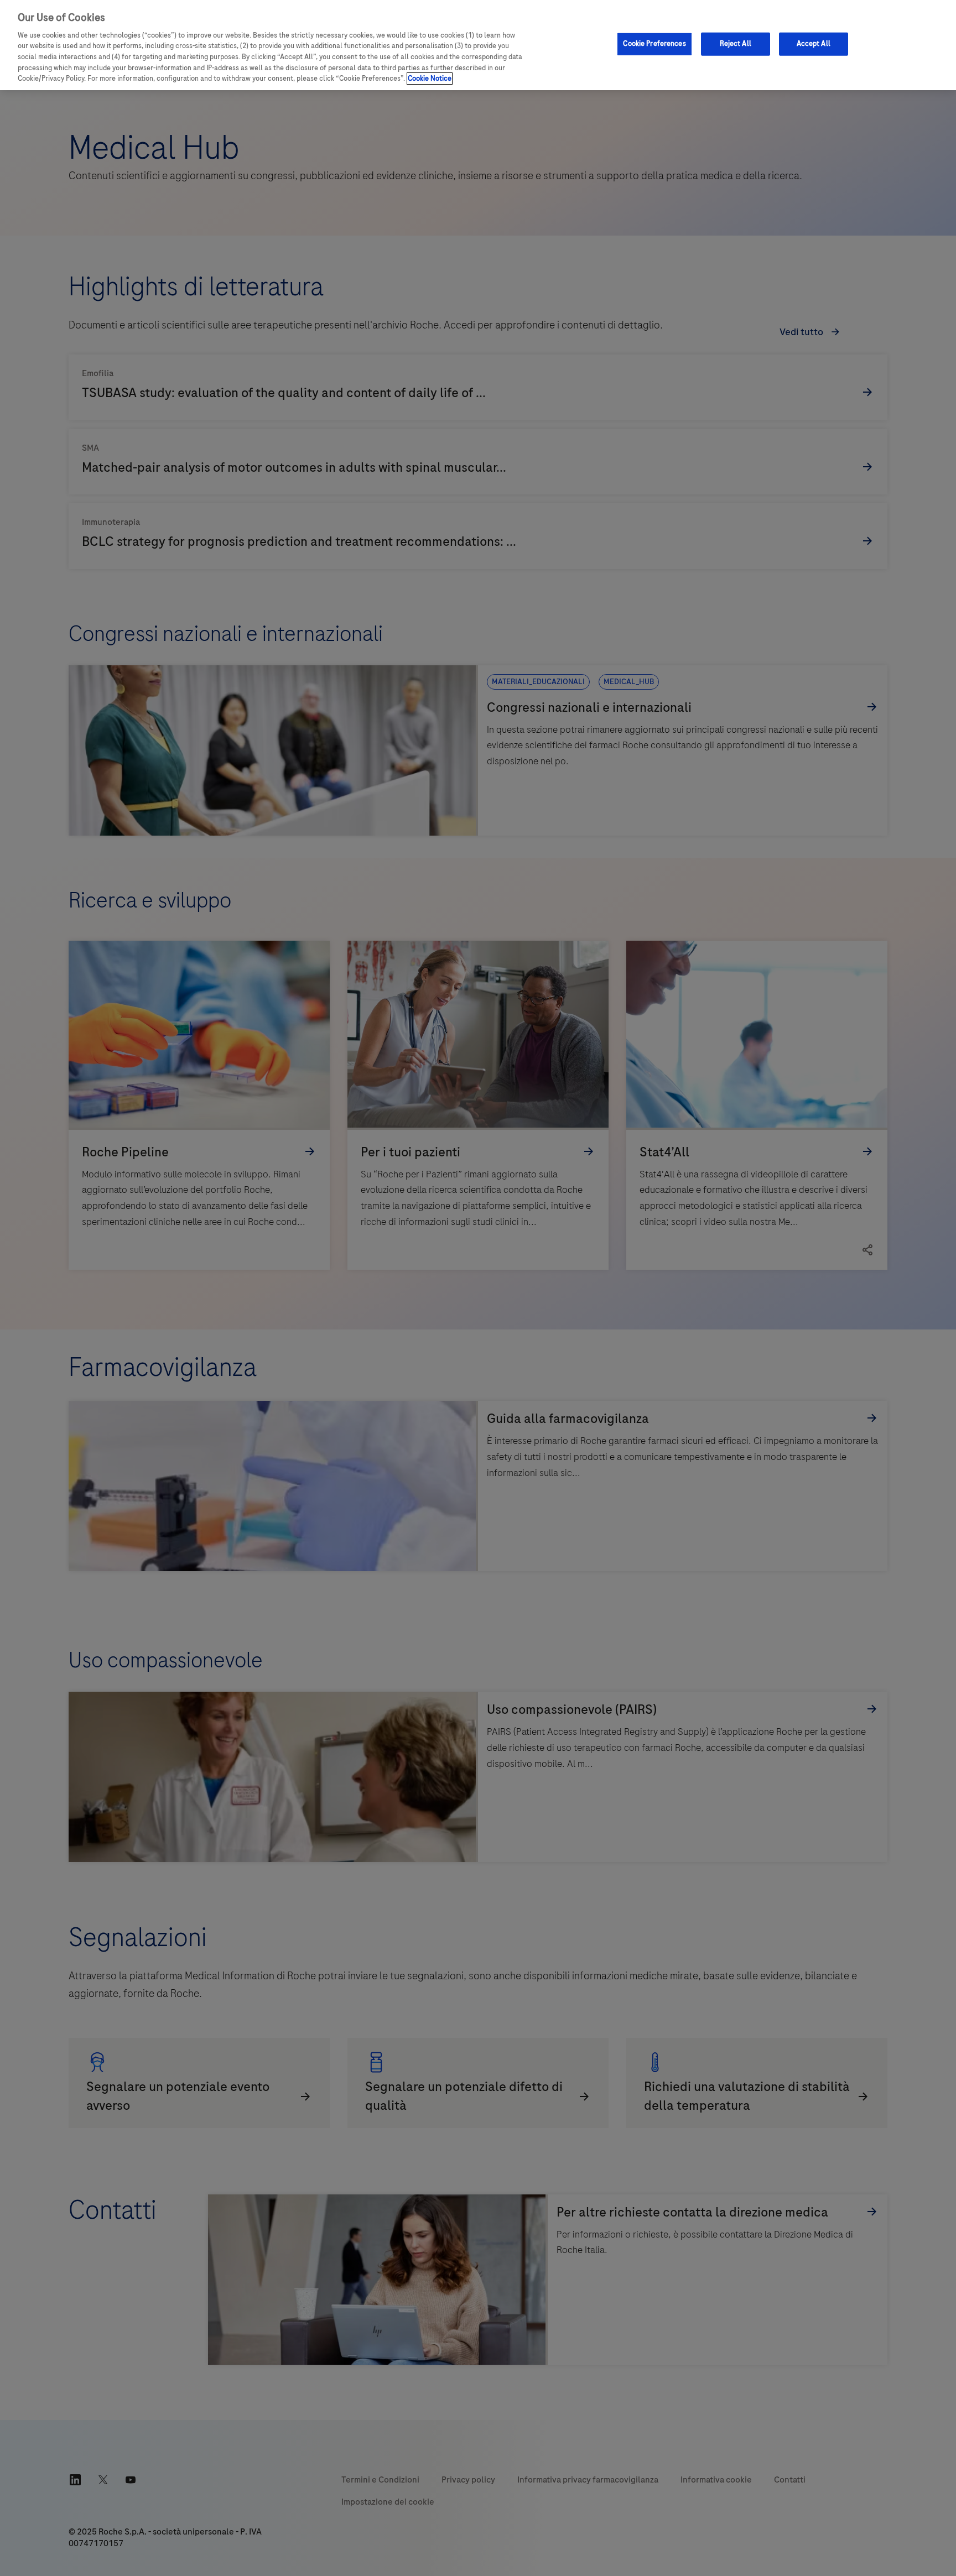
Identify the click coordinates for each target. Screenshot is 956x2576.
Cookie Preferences (654, 44)
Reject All (736, 44)
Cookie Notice (430, 79)
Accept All (814, 44)
